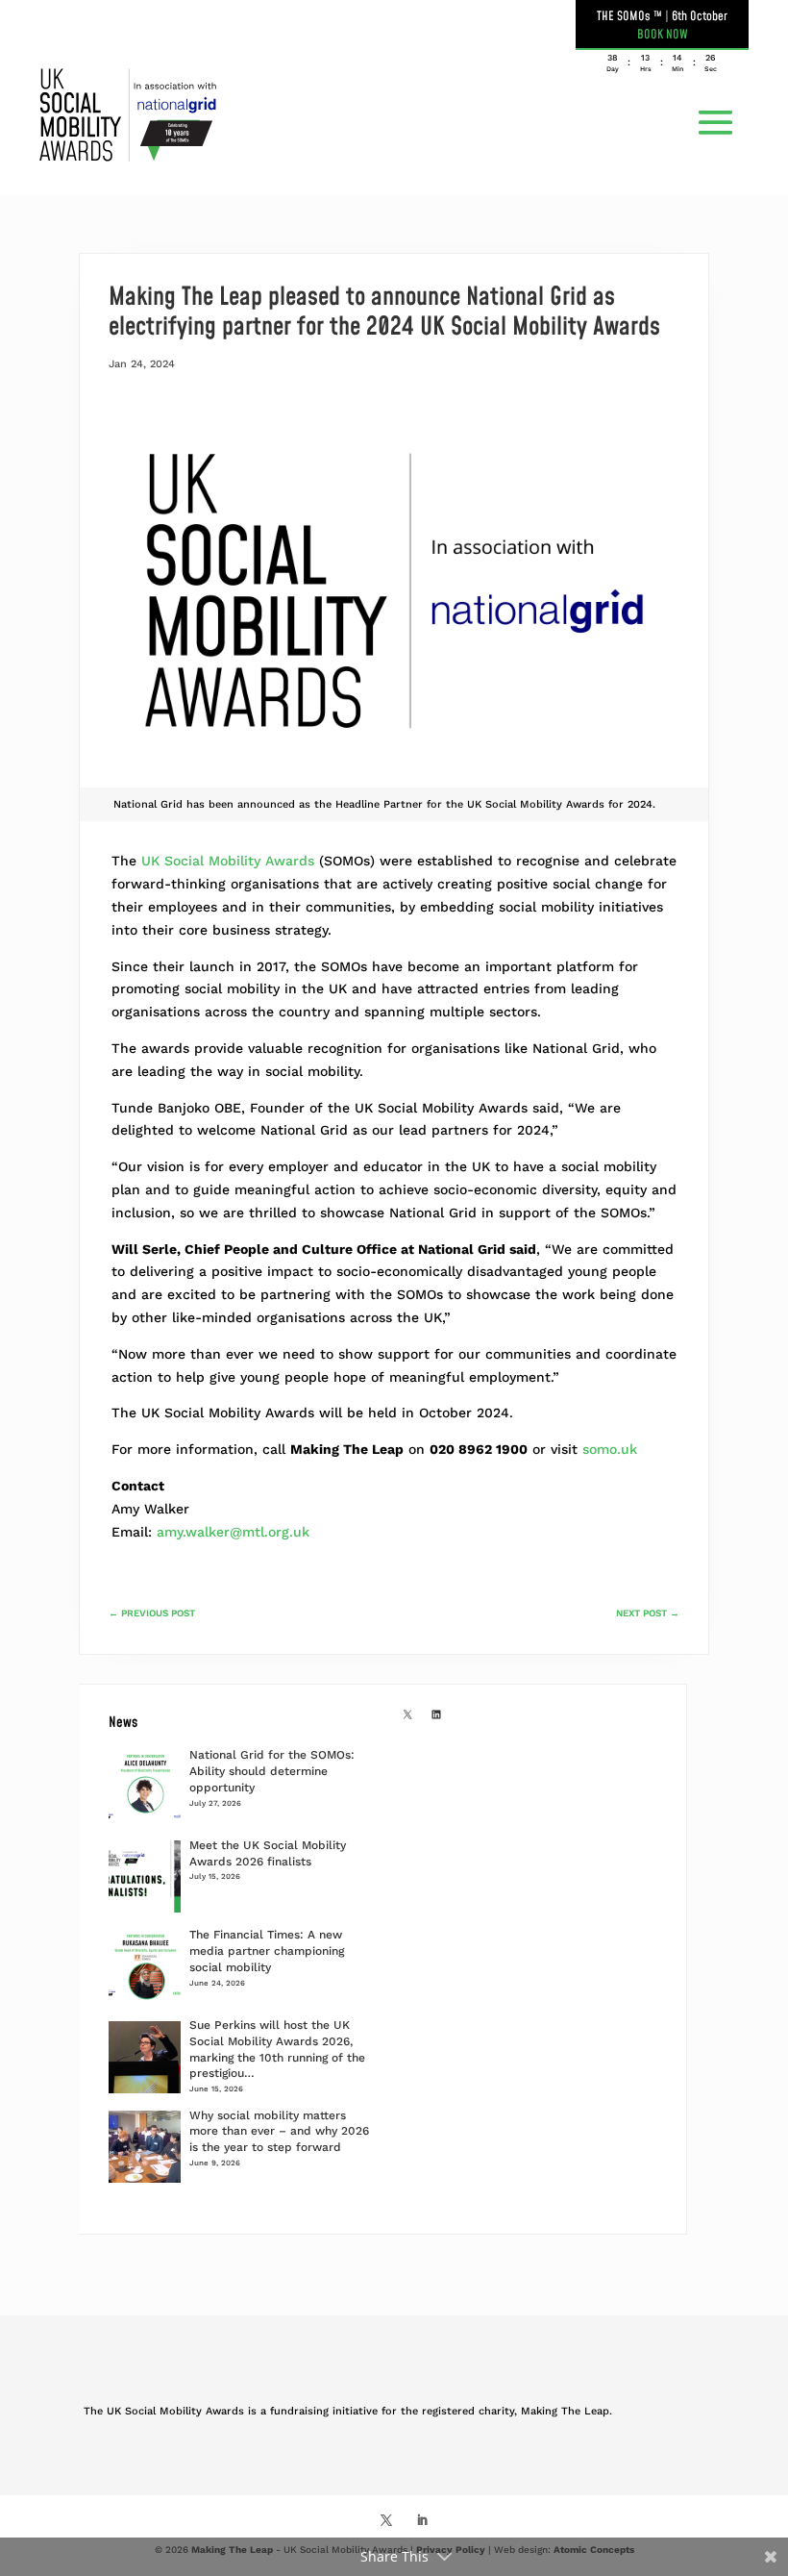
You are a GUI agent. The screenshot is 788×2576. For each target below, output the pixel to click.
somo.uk (610, 1449)
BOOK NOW (663, 35)
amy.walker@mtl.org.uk (233, 1532)
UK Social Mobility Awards (228, 861)
